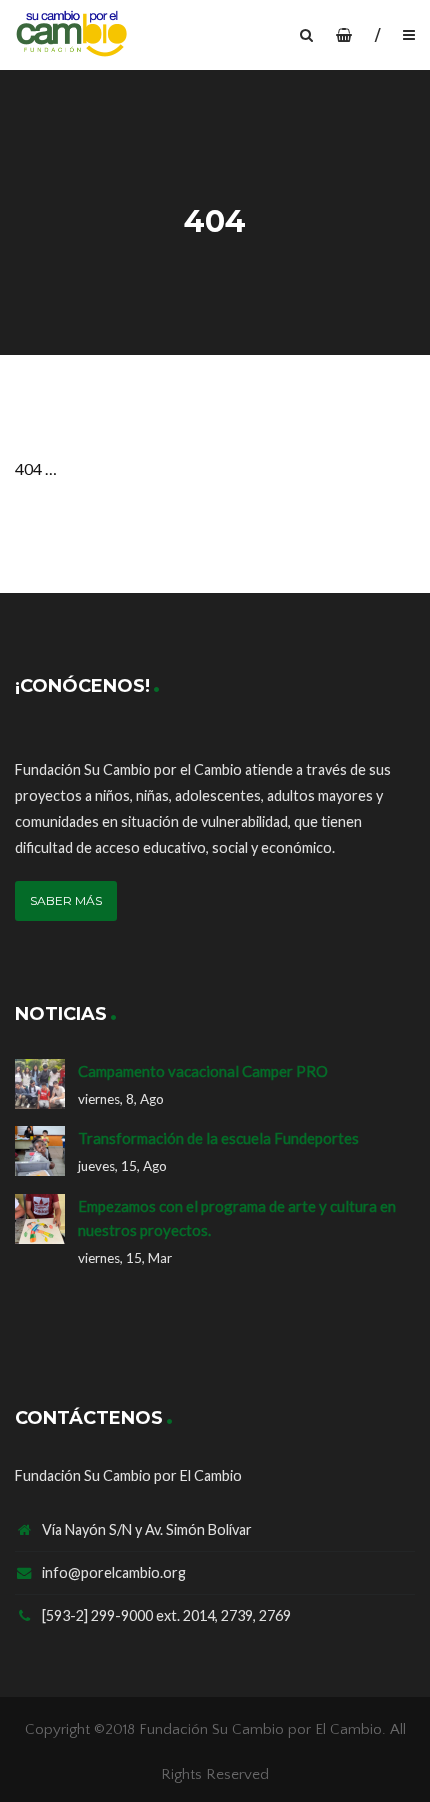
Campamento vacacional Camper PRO (203, 1071)
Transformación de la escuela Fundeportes (218, 1138)
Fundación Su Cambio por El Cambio (260, 1729)
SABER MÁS (66, 900)
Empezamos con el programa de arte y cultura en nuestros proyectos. (237, 1218)
